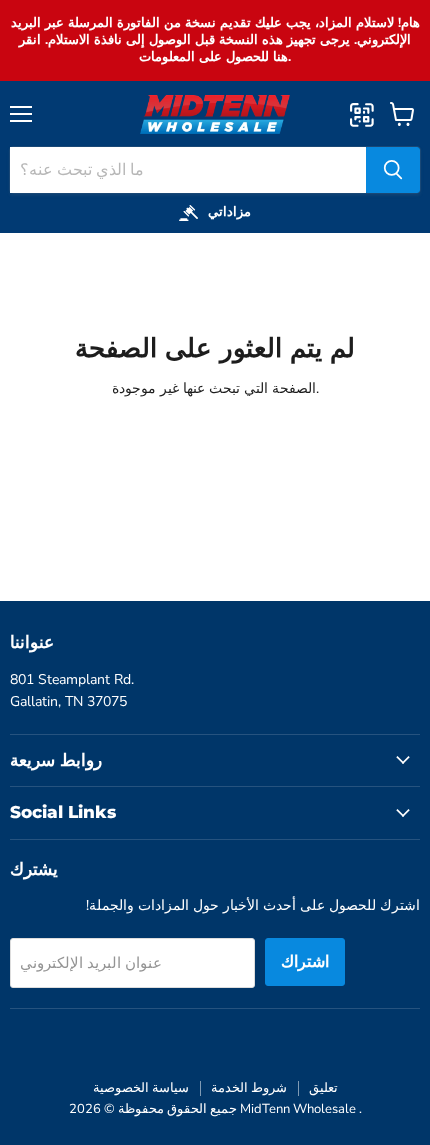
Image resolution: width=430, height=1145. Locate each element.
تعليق (323, 1088)
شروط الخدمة (249, 1088)
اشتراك (305, 962)
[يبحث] (393, 170)
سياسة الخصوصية (141, 1088)
